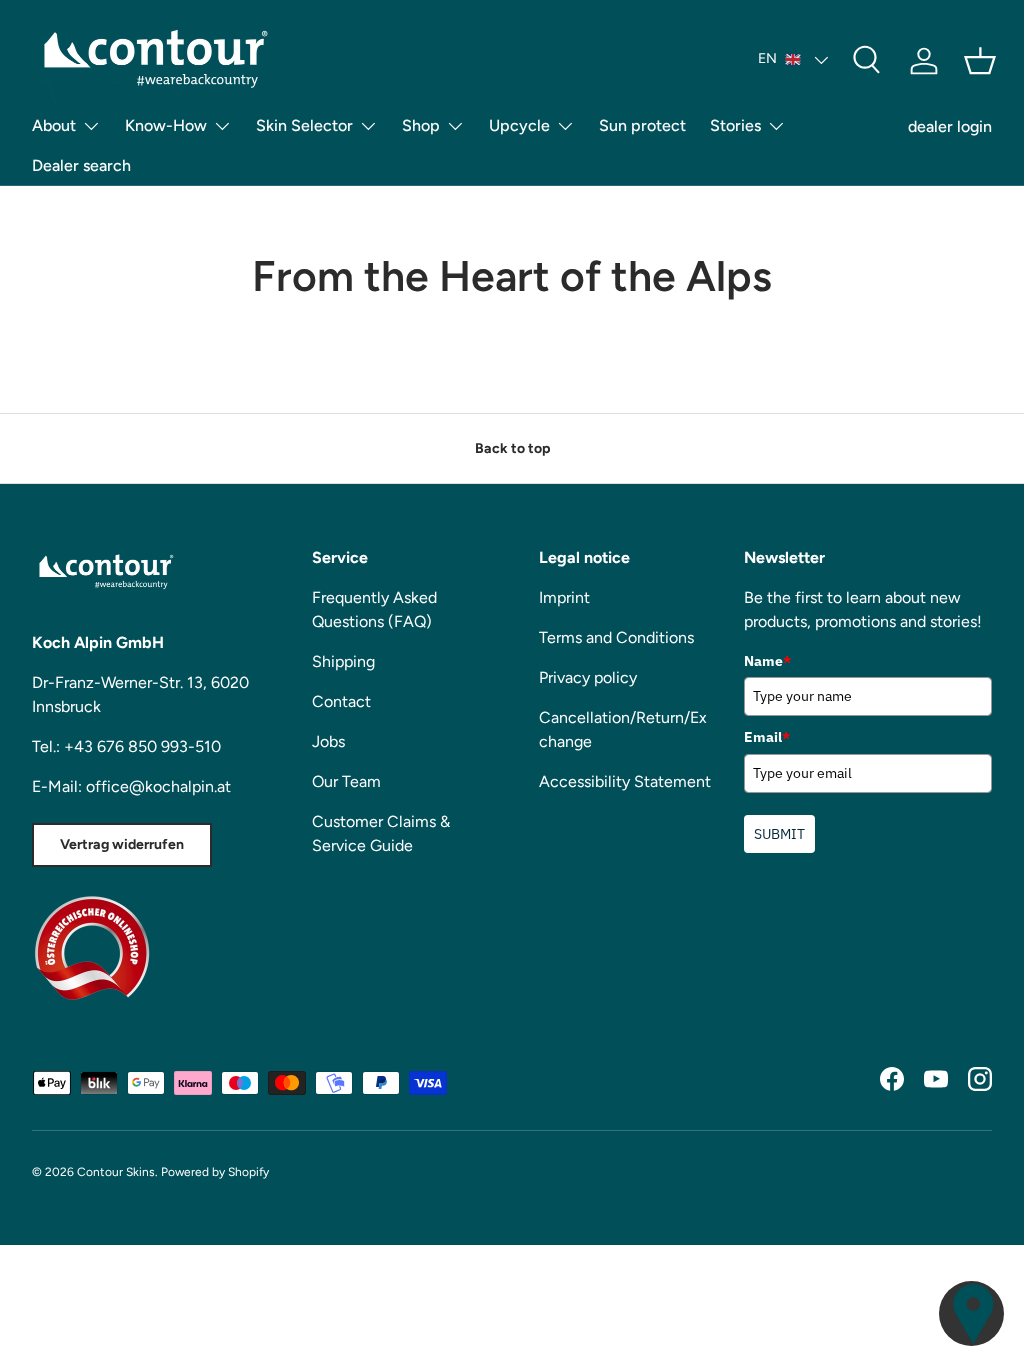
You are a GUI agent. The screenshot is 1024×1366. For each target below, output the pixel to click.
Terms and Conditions (616, 637)
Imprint (564, 597)
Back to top (512, 448)
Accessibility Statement (625, 781)
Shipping (343, 661)
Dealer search (81, 165)
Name (767, 661)
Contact (341, 701)
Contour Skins (116, 1172)
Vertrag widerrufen (122, 844)
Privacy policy (588, 677)
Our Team (346, 781)
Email (767, 737)
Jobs (328, 741)
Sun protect (642, 125)
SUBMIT (779, 834)
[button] (980, 61)
